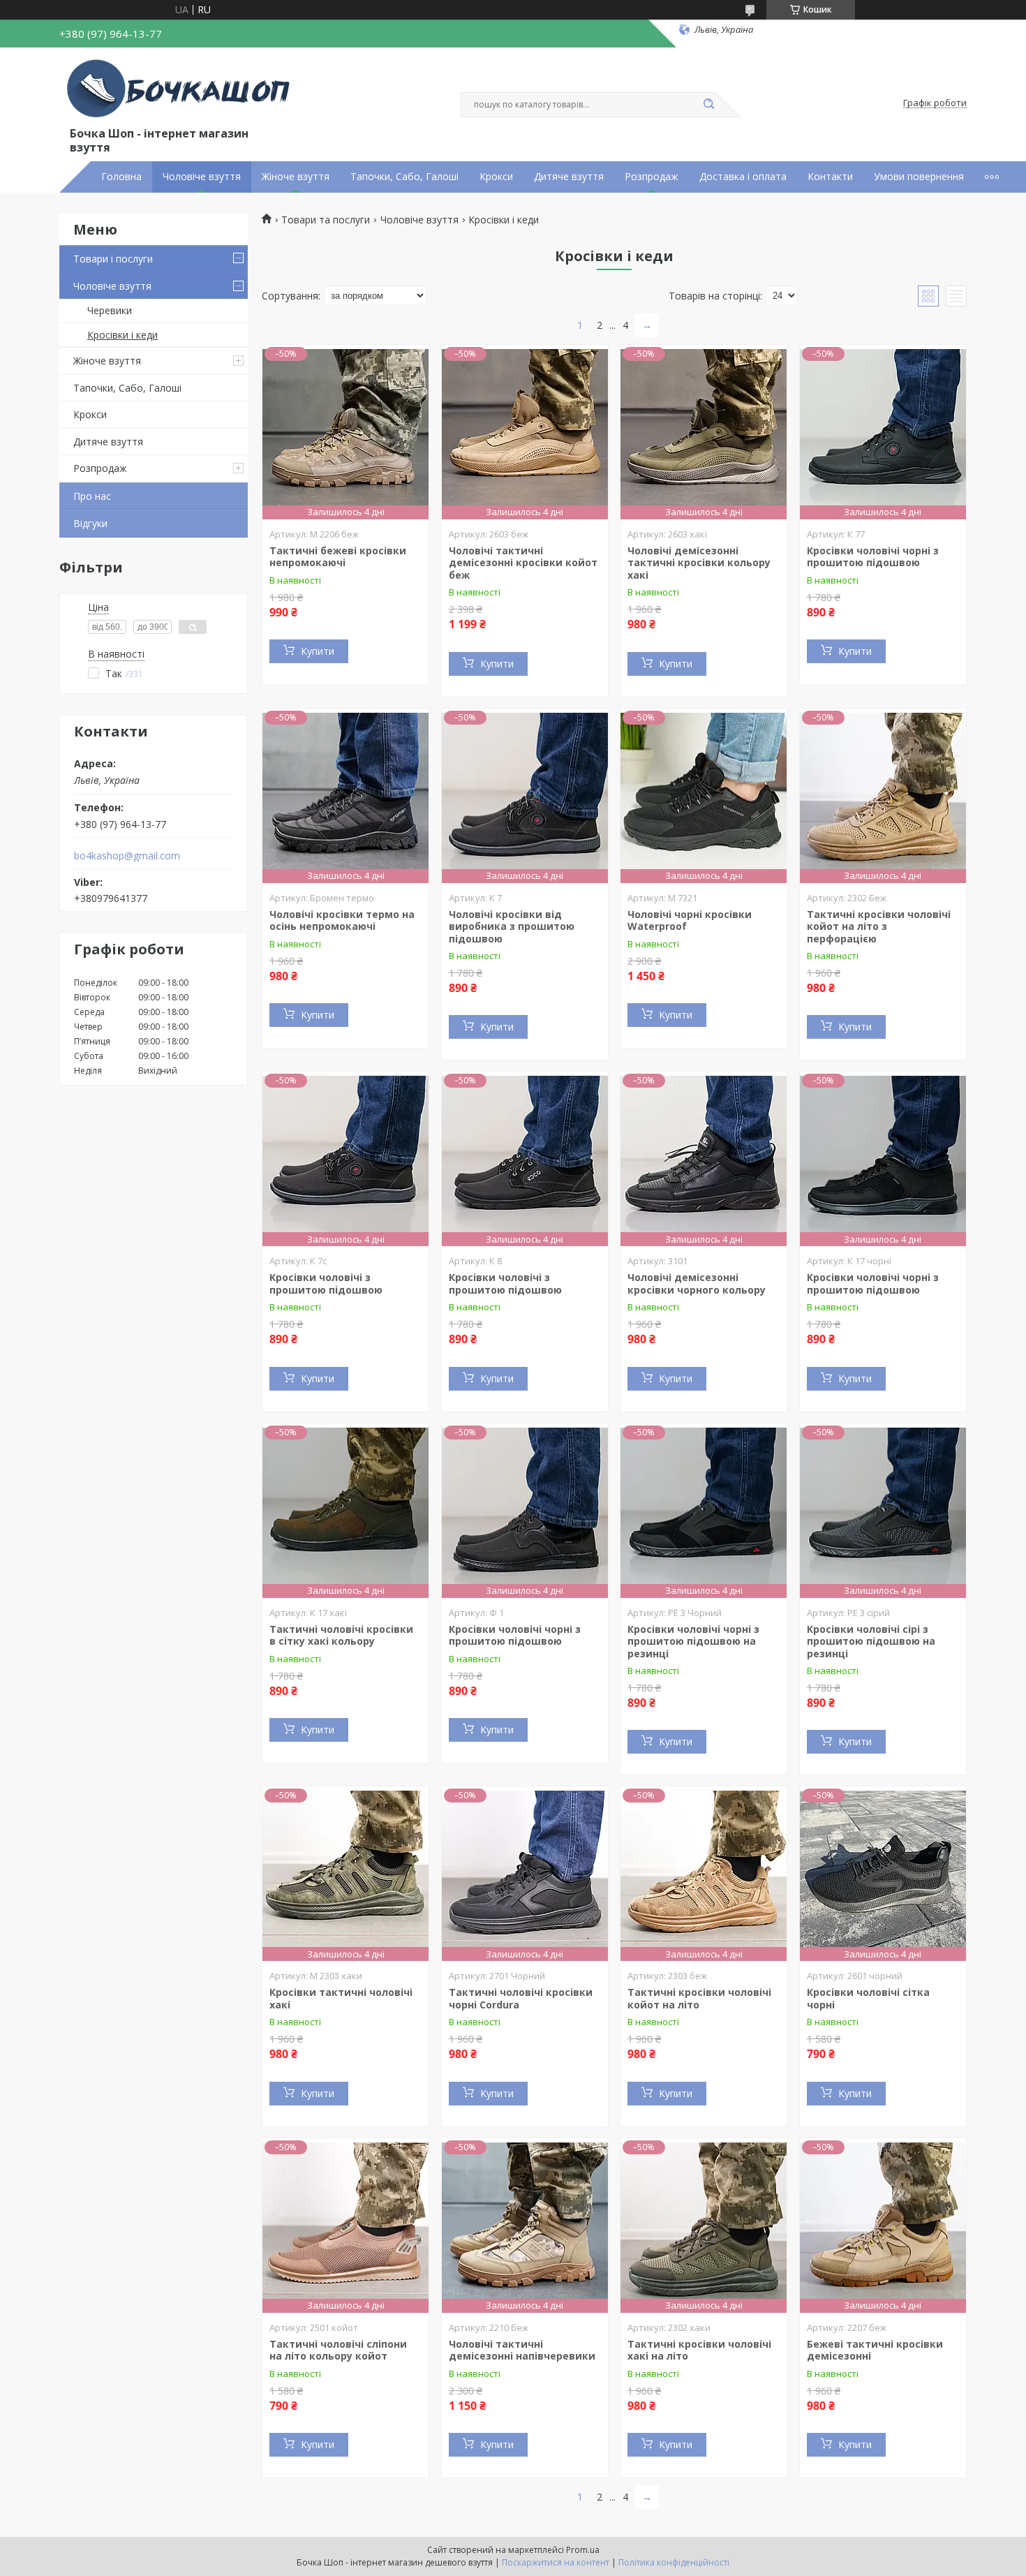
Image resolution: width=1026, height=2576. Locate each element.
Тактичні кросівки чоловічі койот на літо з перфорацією (879, 926)
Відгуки (90, 523)
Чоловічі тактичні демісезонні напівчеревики (522, 2350)
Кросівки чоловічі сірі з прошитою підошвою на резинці (871, 1641)
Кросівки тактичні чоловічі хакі (341, 1998)
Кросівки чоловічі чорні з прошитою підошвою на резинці (693, 1641)
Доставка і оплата (743, 177)
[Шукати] (708, 105)
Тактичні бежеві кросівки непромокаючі (338, 557)
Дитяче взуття (569, 177)
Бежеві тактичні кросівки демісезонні (875, 2350)
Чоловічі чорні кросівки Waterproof (690, 920)
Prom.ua (583, 2550)
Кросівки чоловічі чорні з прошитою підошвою (873, 557)
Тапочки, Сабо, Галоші (404, 177)
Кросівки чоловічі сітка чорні (868, 1998)
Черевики (110, 310)
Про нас (92, 496)
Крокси (496, 177)
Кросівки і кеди (122, 335)
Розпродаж (652, 177)
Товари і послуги (113, 259)
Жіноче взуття (296, 177)
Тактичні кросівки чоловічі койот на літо (699, 1998)
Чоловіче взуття (202, 177)
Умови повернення (919, 177)
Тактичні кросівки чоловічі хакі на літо (699, 2350)
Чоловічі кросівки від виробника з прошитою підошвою (512, 926)
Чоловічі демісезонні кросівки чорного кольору (697, 1283)
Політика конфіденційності (674, 2562)
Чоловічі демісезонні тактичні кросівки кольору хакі (699, 563)
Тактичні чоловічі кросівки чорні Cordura (521, 1998)
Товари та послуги (326, 220)
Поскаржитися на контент (556, 2562)
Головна (121, 177)
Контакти (830, 177)
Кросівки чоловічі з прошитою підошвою (326, 1283)
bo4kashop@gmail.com (127, 856)
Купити (318, 651)
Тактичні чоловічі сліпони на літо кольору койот (338, 2350)
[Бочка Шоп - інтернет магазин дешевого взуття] (181, 89)
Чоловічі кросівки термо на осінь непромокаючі (342, 920)
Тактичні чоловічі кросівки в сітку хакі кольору (341, 1635)
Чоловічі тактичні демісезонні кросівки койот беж (523, 563)
